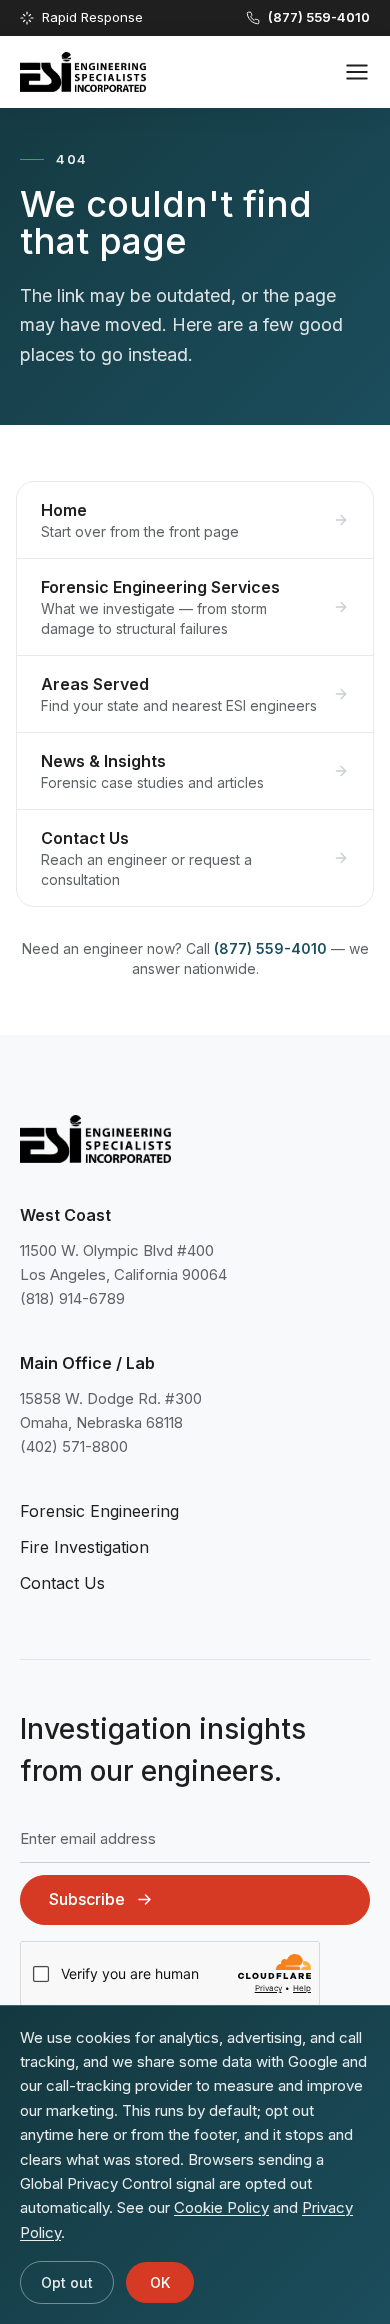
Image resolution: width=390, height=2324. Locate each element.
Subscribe (87, 1899)
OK (160, 2282)
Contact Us (62, 1583)
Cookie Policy (221, 2207)
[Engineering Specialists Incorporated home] (83, 72)
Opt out (67, 2282)
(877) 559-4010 (270, 948)
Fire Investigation (84, 1547)
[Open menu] (357, 72)
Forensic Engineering (99, 1511)
